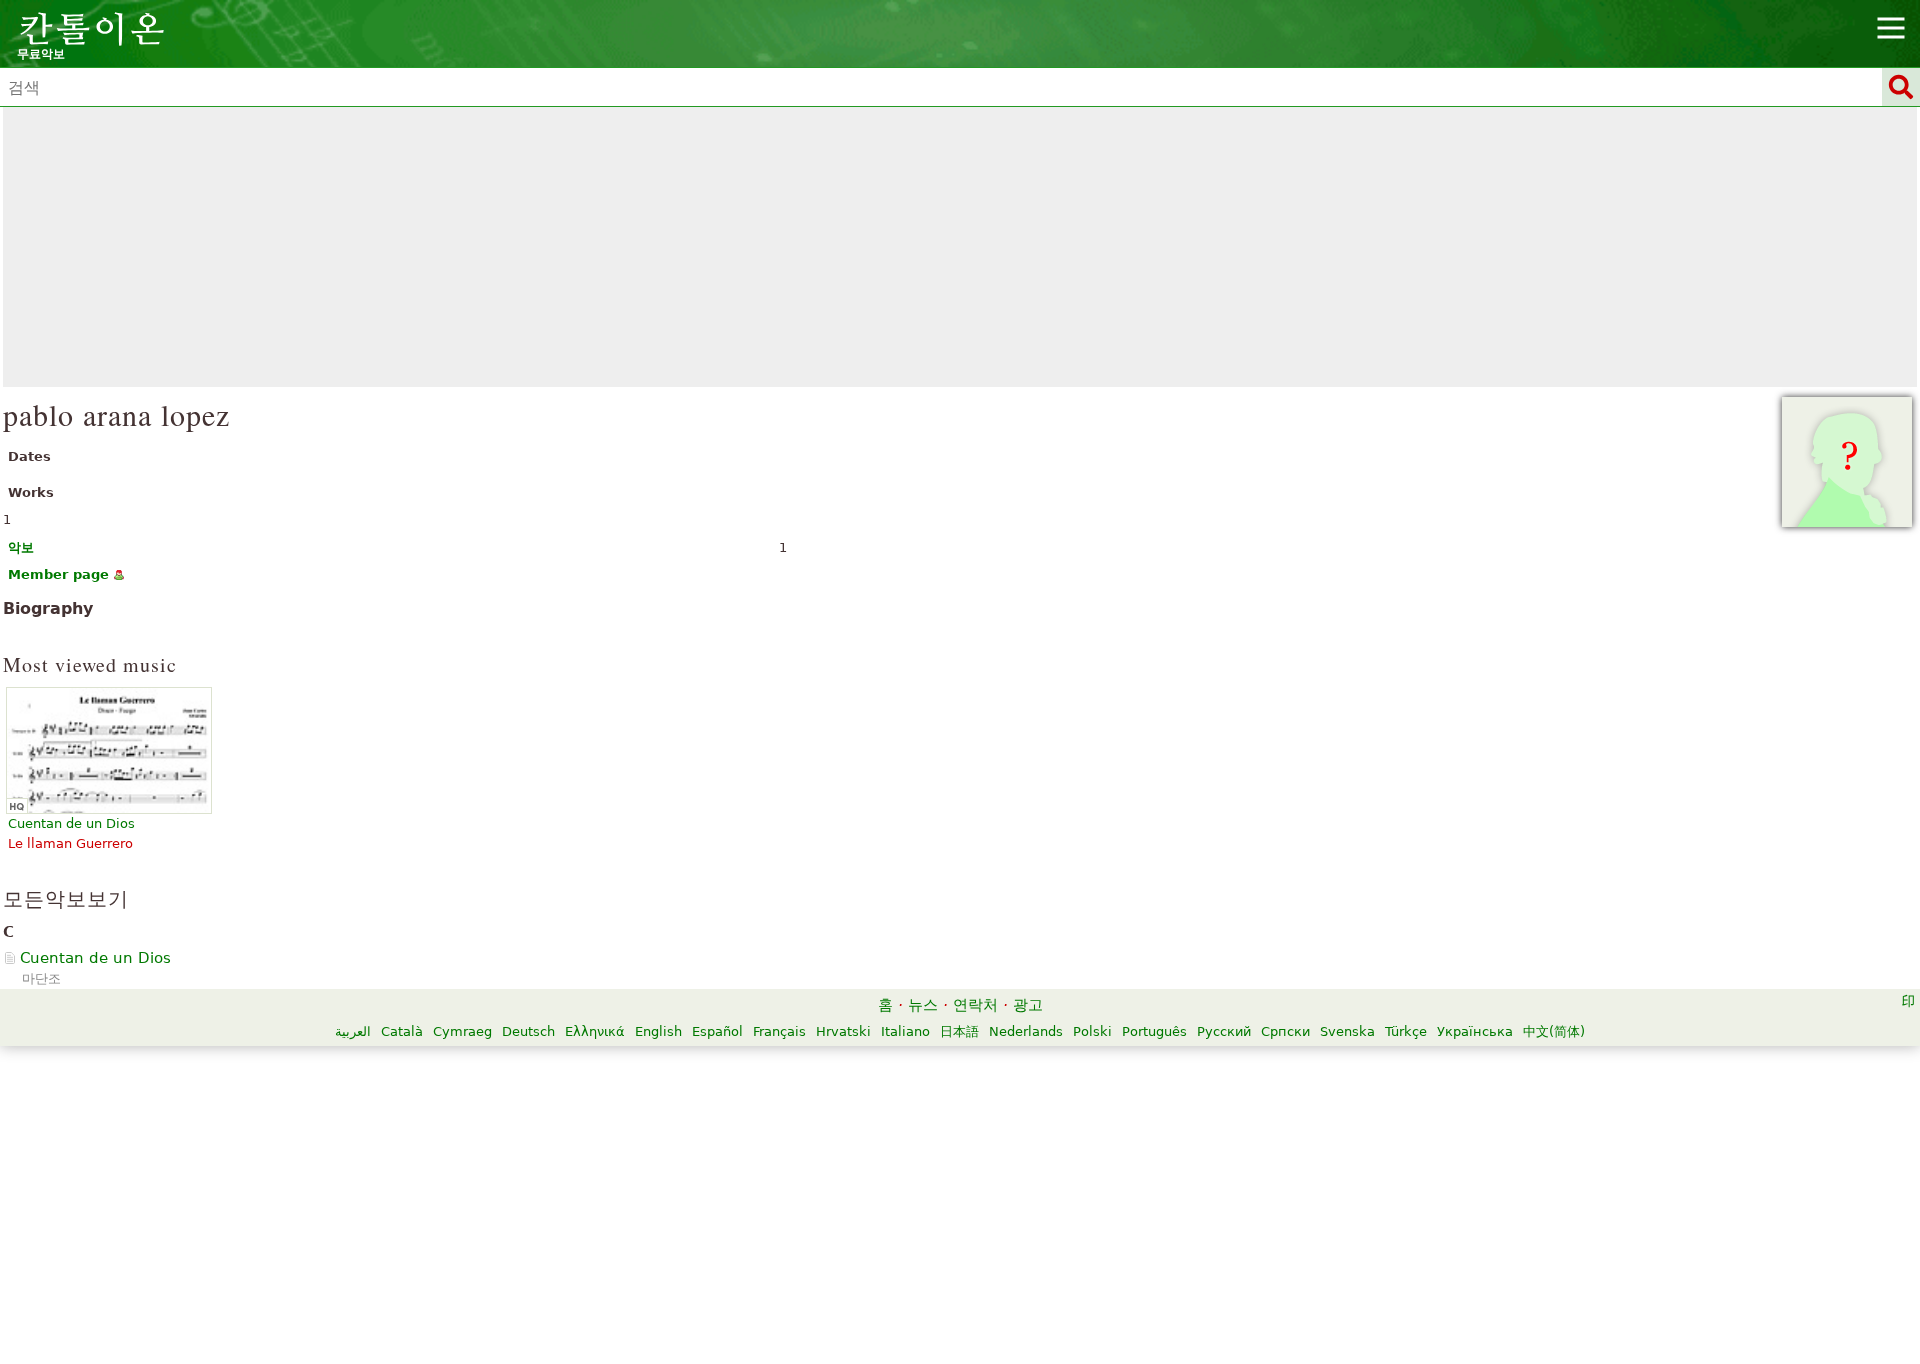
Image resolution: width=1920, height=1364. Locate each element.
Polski (1092, 1031)
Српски (1285, 1031)
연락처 (975, 1005)
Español (717, 1031)
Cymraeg (462, 1031)
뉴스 (923, 1005)
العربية (353, 1031)
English (658, 1031)
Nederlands (1026, 1031)
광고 (1028, 1005)
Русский (1224, 1031)
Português (1154, 1031)
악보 (21, 547)
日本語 (959, 1031)
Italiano (905, 1031)
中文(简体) (1554, 1031)
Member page (58, 574)
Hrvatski (843, 1031)
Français (779, 1031)
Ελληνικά (595, 1031)
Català (402, 1031)
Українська (1475, 1031)
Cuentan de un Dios (95, 958)
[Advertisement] (960, 247)
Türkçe (1406, 1031)
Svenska (1347, 1031)
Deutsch (528, 1031)
